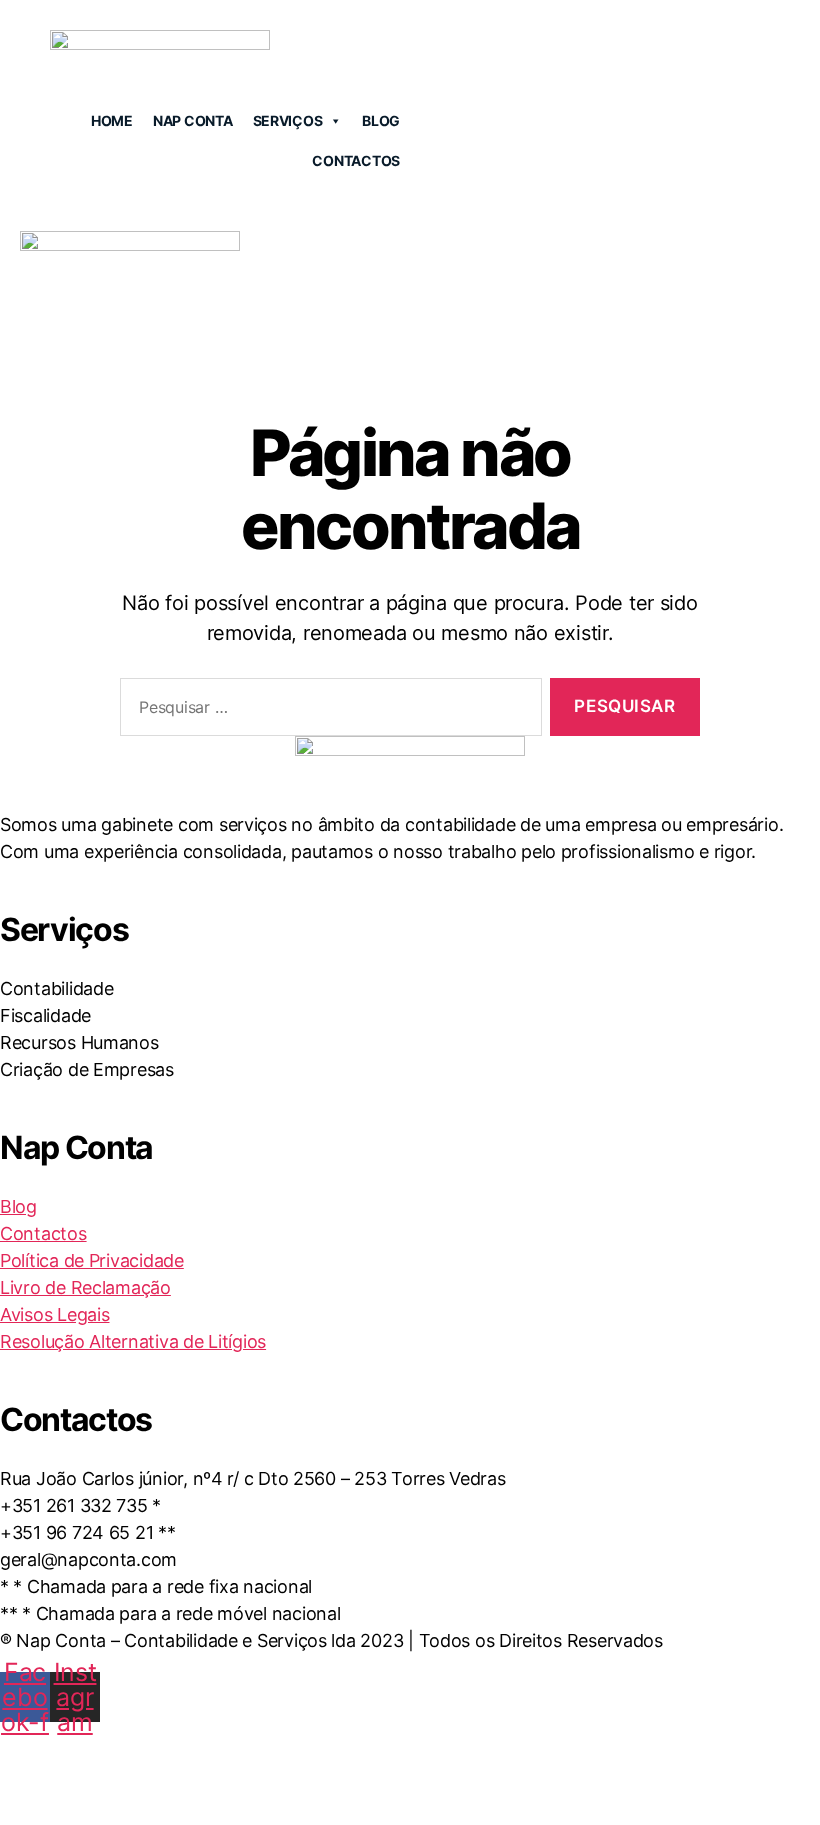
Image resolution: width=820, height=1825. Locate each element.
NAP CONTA (193, 120)
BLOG (381, 120)
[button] (792, 309)
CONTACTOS (356, 160)
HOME (112, 120)
